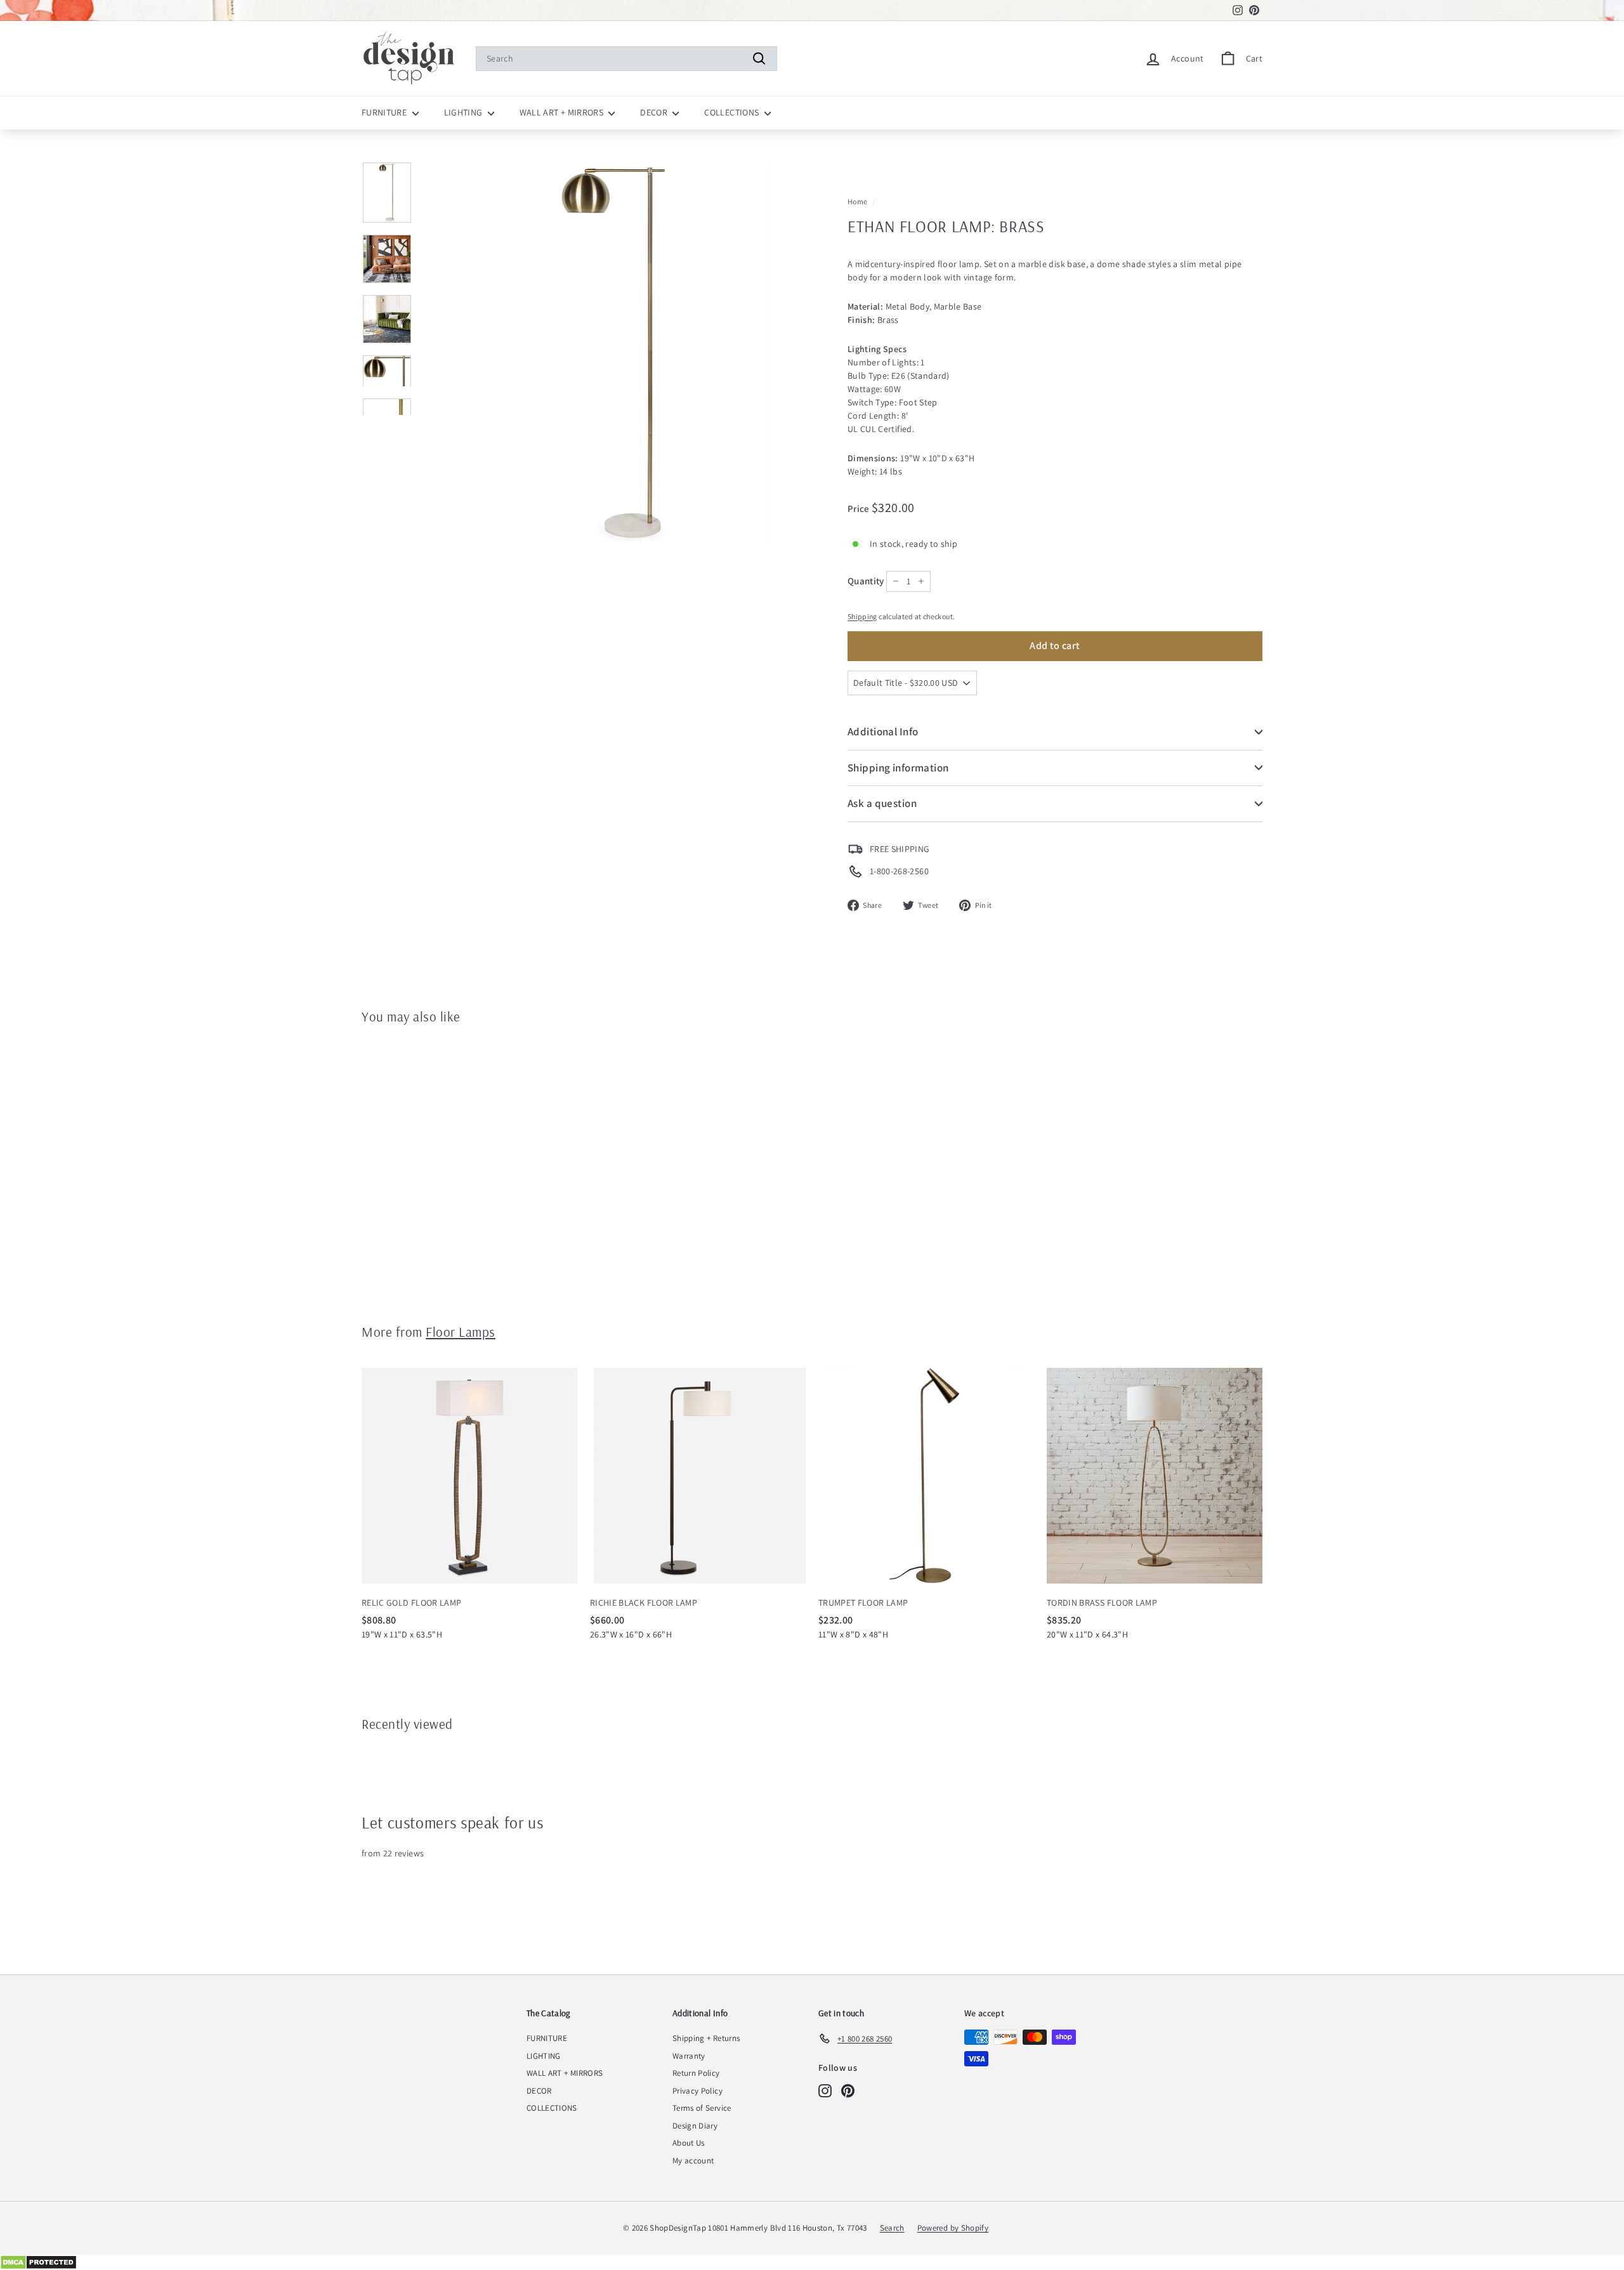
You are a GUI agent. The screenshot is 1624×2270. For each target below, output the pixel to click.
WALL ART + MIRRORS (563, 112)
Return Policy (696, 2073)
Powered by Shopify (953, 2228)
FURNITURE (385, 112)
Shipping (862, 616)
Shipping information (898, 768)
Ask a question (882, 803)
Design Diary (695, 2126)
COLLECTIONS (732, 112)
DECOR (655, 112)
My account (693, 2161)
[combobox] (626, 59)
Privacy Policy (697, 2091)
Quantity (866, 581)
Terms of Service (702, 2108)
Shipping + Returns (706, 2038)
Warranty (689, 2056)
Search (892, 2228)
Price (860, 508)
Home (857, 201)
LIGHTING (464, 112)
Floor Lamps (461, 1332)
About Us (689, 2143)
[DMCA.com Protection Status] (812, 2262)
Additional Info (883, 732)
